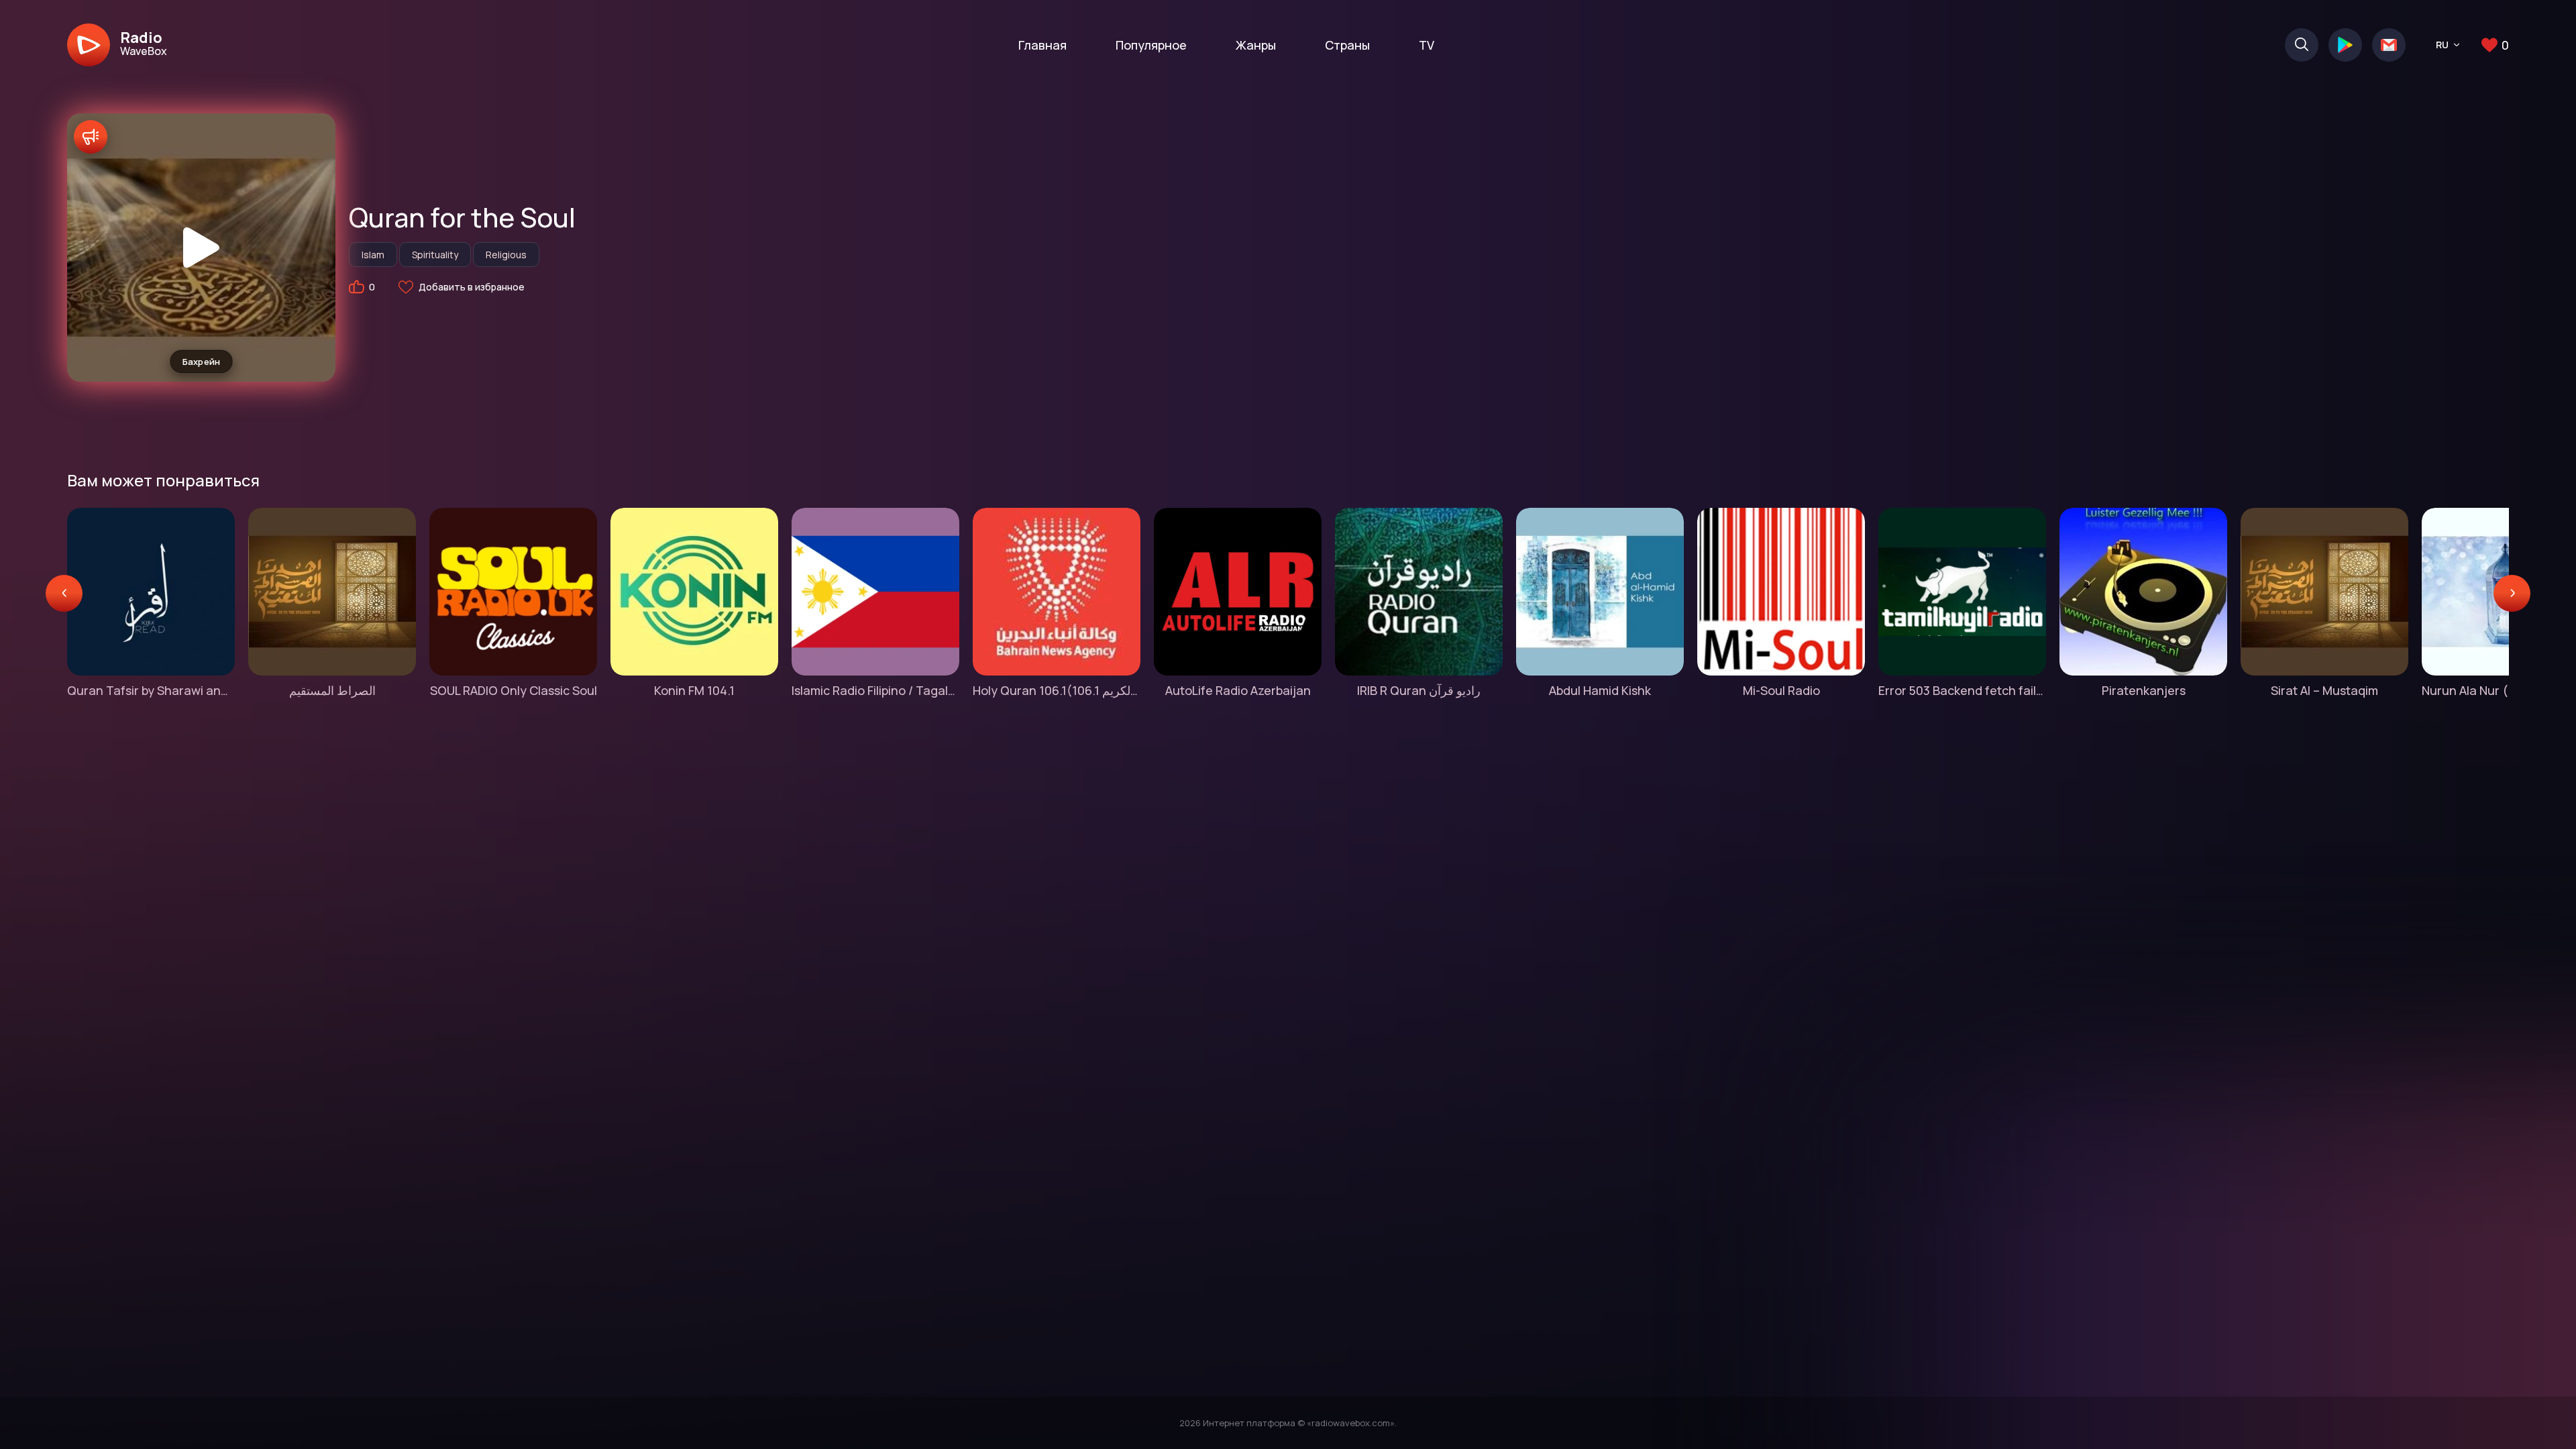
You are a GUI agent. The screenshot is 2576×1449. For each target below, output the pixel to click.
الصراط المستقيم (332, 690)
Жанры (1256, 45)
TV (1427, 45)
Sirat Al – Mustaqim (2324, 690)
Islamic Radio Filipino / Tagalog (875, 690)
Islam (373, 255)
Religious (506, 255)
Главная (1042, 45)
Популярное (1151, 45)
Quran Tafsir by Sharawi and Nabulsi (151, 690)
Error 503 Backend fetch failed (1962, 690)
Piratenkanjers (2144, 690)
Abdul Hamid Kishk (1600, 690)
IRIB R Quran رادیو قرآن (1419, 690)
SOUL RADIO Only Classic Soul (514, 690)
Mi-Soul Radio (1781, 690)
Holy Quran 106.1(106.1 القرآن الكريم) (1057, 690)
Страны (1347, 45)
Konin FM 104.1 (694, 690)
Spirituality (435, 255)
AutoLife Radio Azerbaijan (1238, 690)
